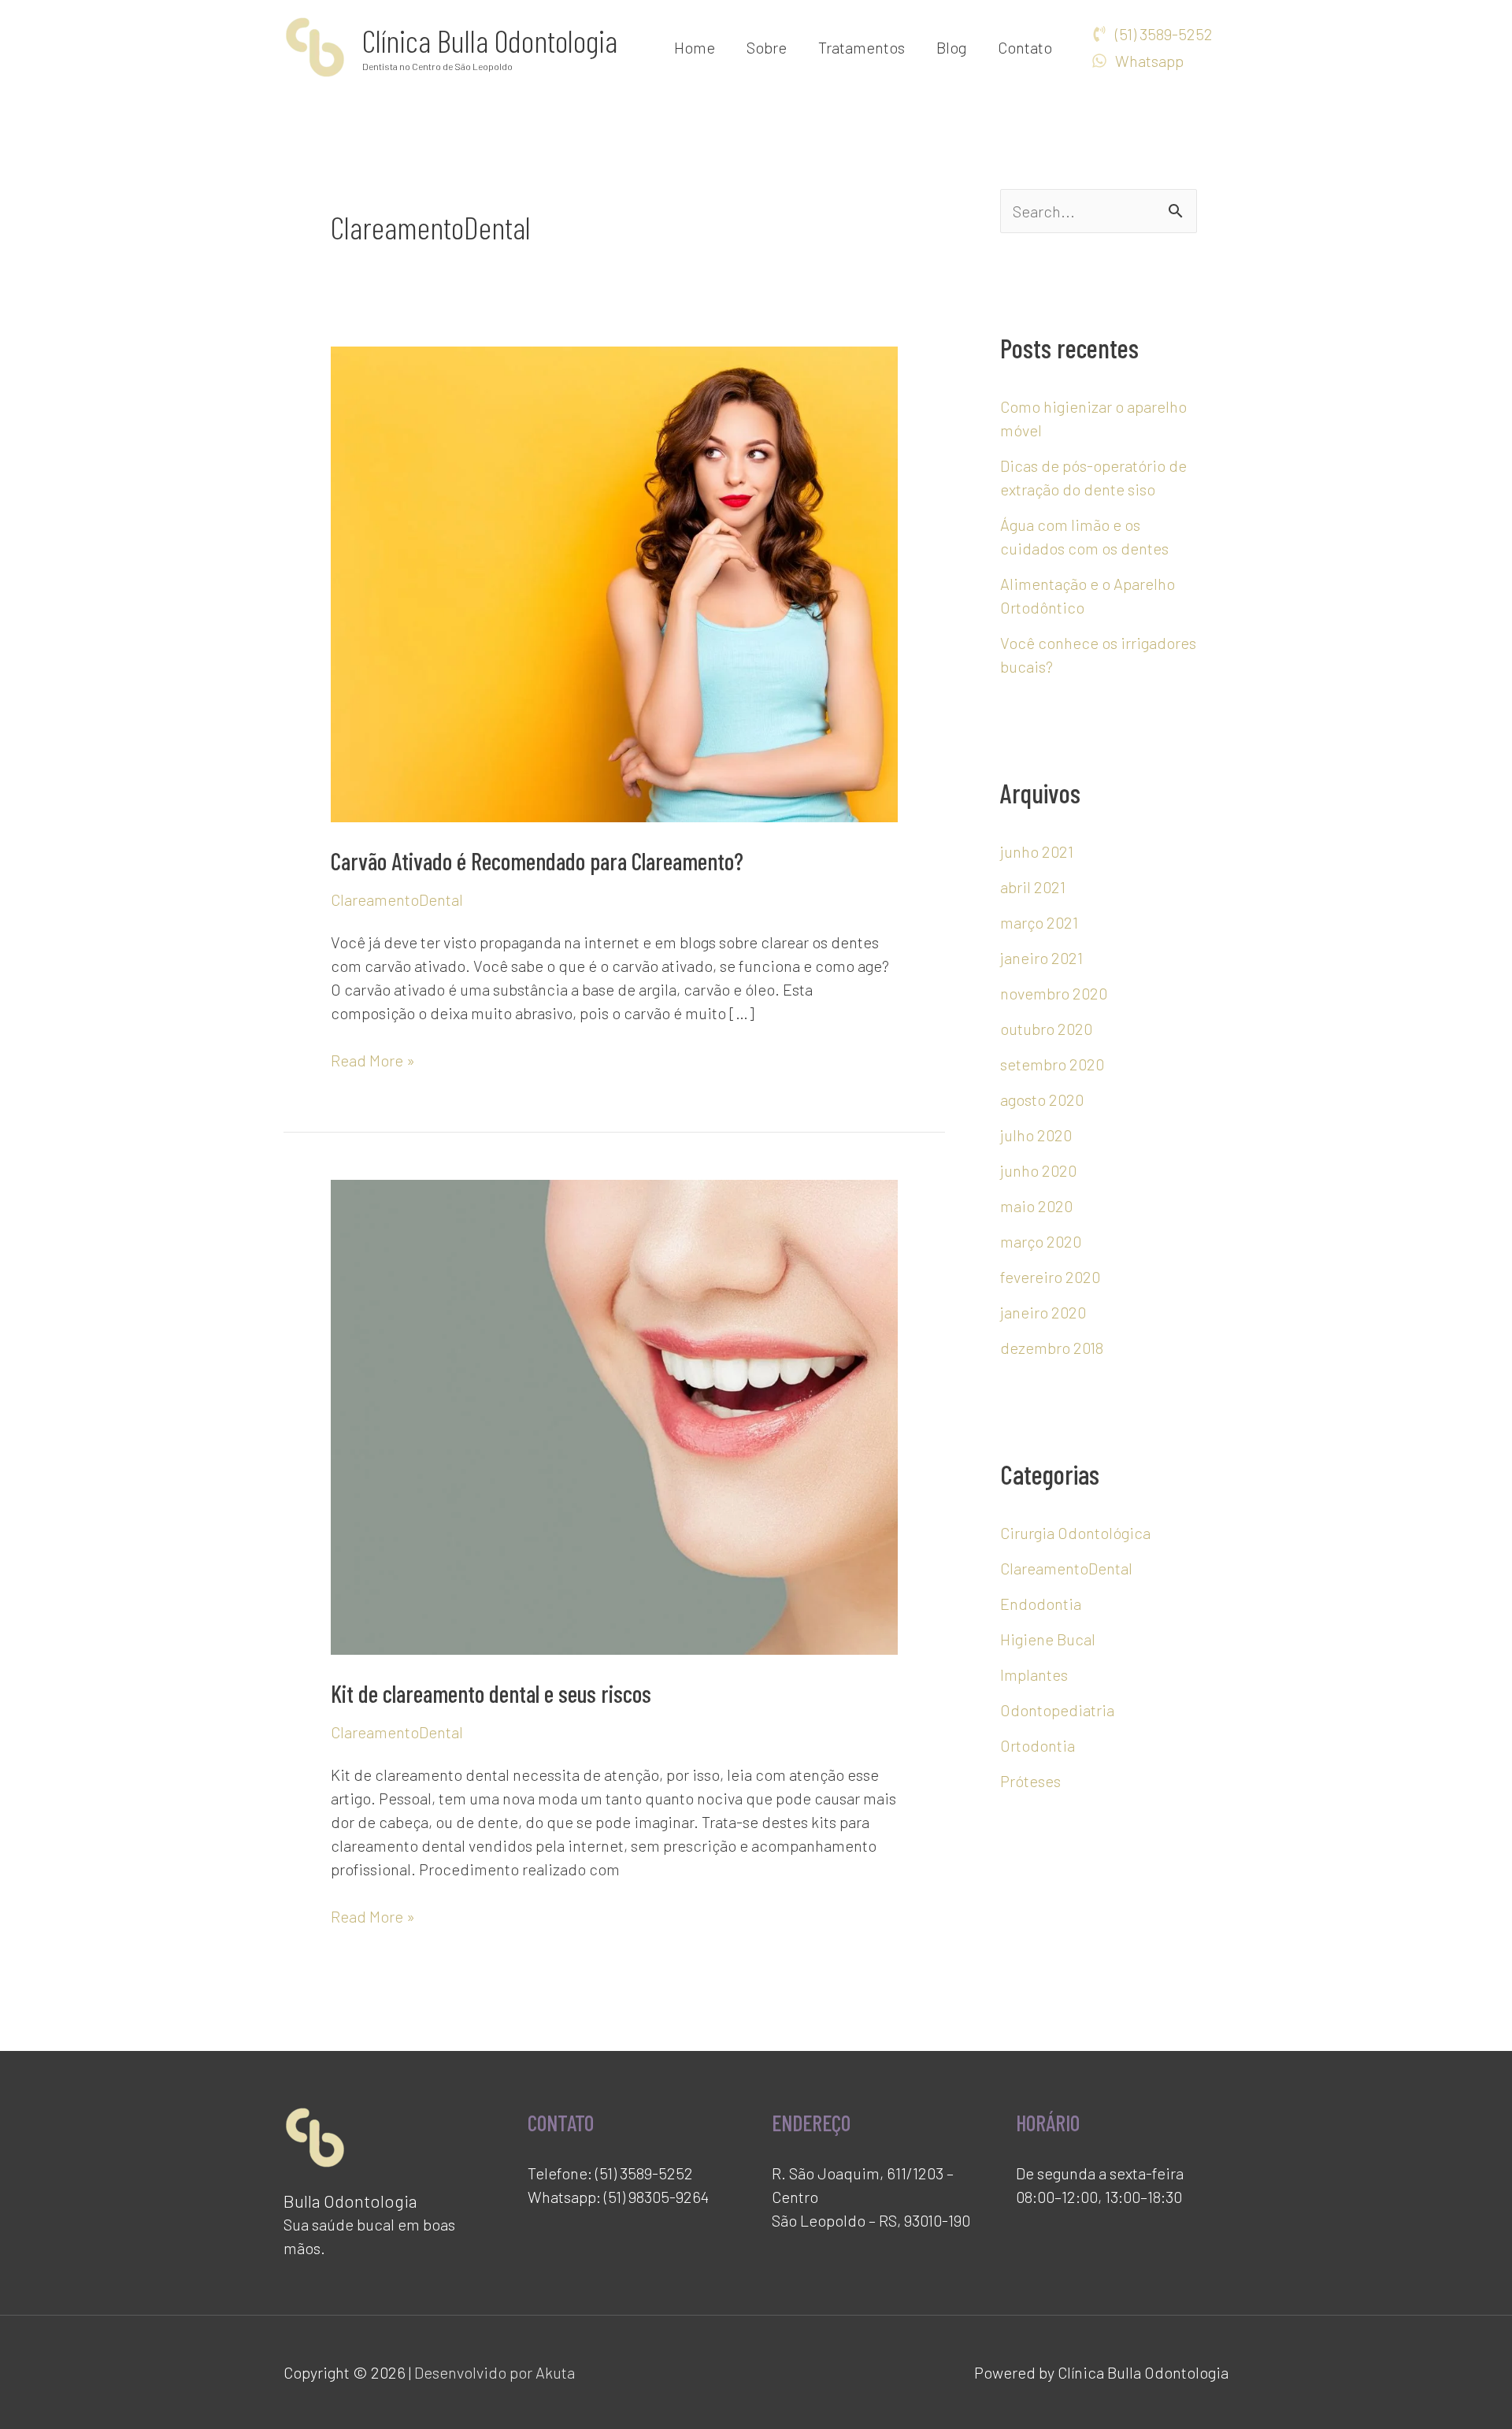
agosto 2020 (1042, 1100)
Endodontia (1041, 1604)
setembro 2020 (1052, 1064)
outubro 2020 (1046, 1029)
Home (695, 47)
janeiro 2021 (1041, 958)
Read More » (373, 1059)
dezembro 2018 (1052, 1348)
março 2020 (1041, 1241)
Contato (1025, 47)
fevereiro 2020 (1050, 1277)
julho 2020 (1036, 1135)
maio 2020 (1036, 1206)
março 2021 (1039, 922)
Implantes (1034, 1674)
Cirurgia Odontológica (1075, 1533)
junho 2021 (1037, 851)
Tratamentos (862, 47)
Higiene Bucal (1048, 1639)
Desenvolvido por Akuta (495, 2372)
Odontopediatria (1057, 1710)
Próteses (1030, 1781)
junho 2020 (1038, 1170)
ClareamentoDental (397, 899)
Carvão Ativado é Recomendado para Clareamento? (537, 861)
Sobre (767, 47)
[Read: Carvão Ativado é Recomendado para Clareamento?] (614, 582)
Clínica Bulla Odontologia (490, 40)
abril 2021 (1033, 887)
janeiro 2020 (1043, 1312)
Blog (951, 47)
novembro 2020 (1054, 993)
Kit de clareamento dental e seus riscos (491, 1693)
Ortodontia (1038, 1745)
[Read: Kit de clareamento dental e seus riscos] (614, 1415)
